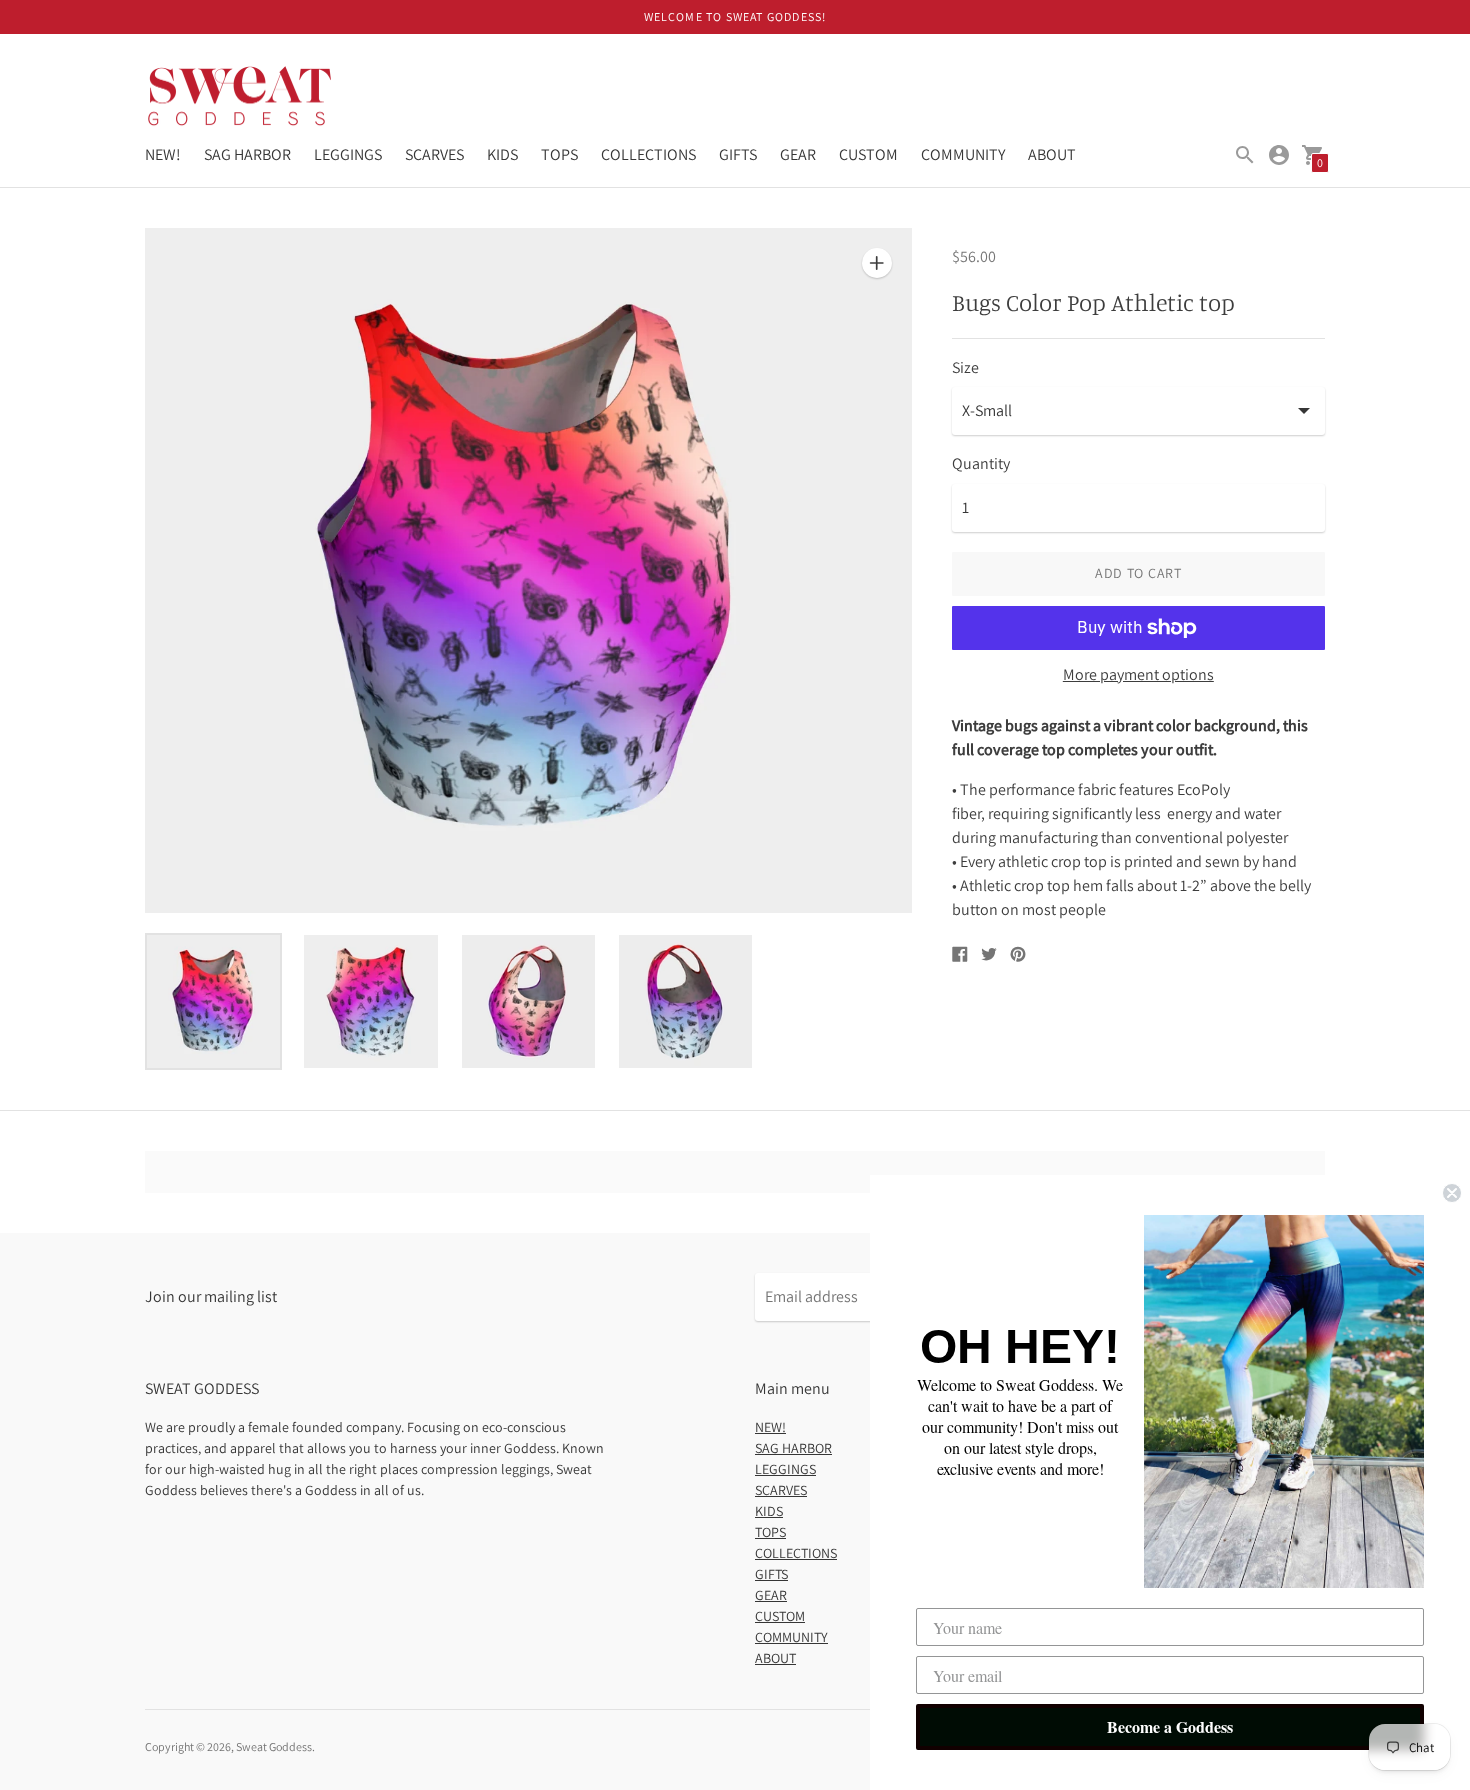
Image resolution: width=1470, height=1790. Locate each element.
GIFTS (738, 154)
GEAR (798, 154)
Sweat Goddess (274, 1746)
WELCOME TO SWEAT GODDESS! (735, 16)
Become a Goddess (1170, 1726)
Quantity (981, 464)
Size (965, 368)
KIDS (502, 154)
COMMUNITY (963, 154)
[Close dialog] (1452, 1193)
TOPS (559, 154)
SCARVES (434, 154)
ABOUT (1052, 154)
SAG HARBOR (247, 154)
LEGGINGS (348, 154)
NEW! (163, 154)
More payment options (1138, 675)
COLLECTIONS (648, 154)
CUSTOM (868, 154)
